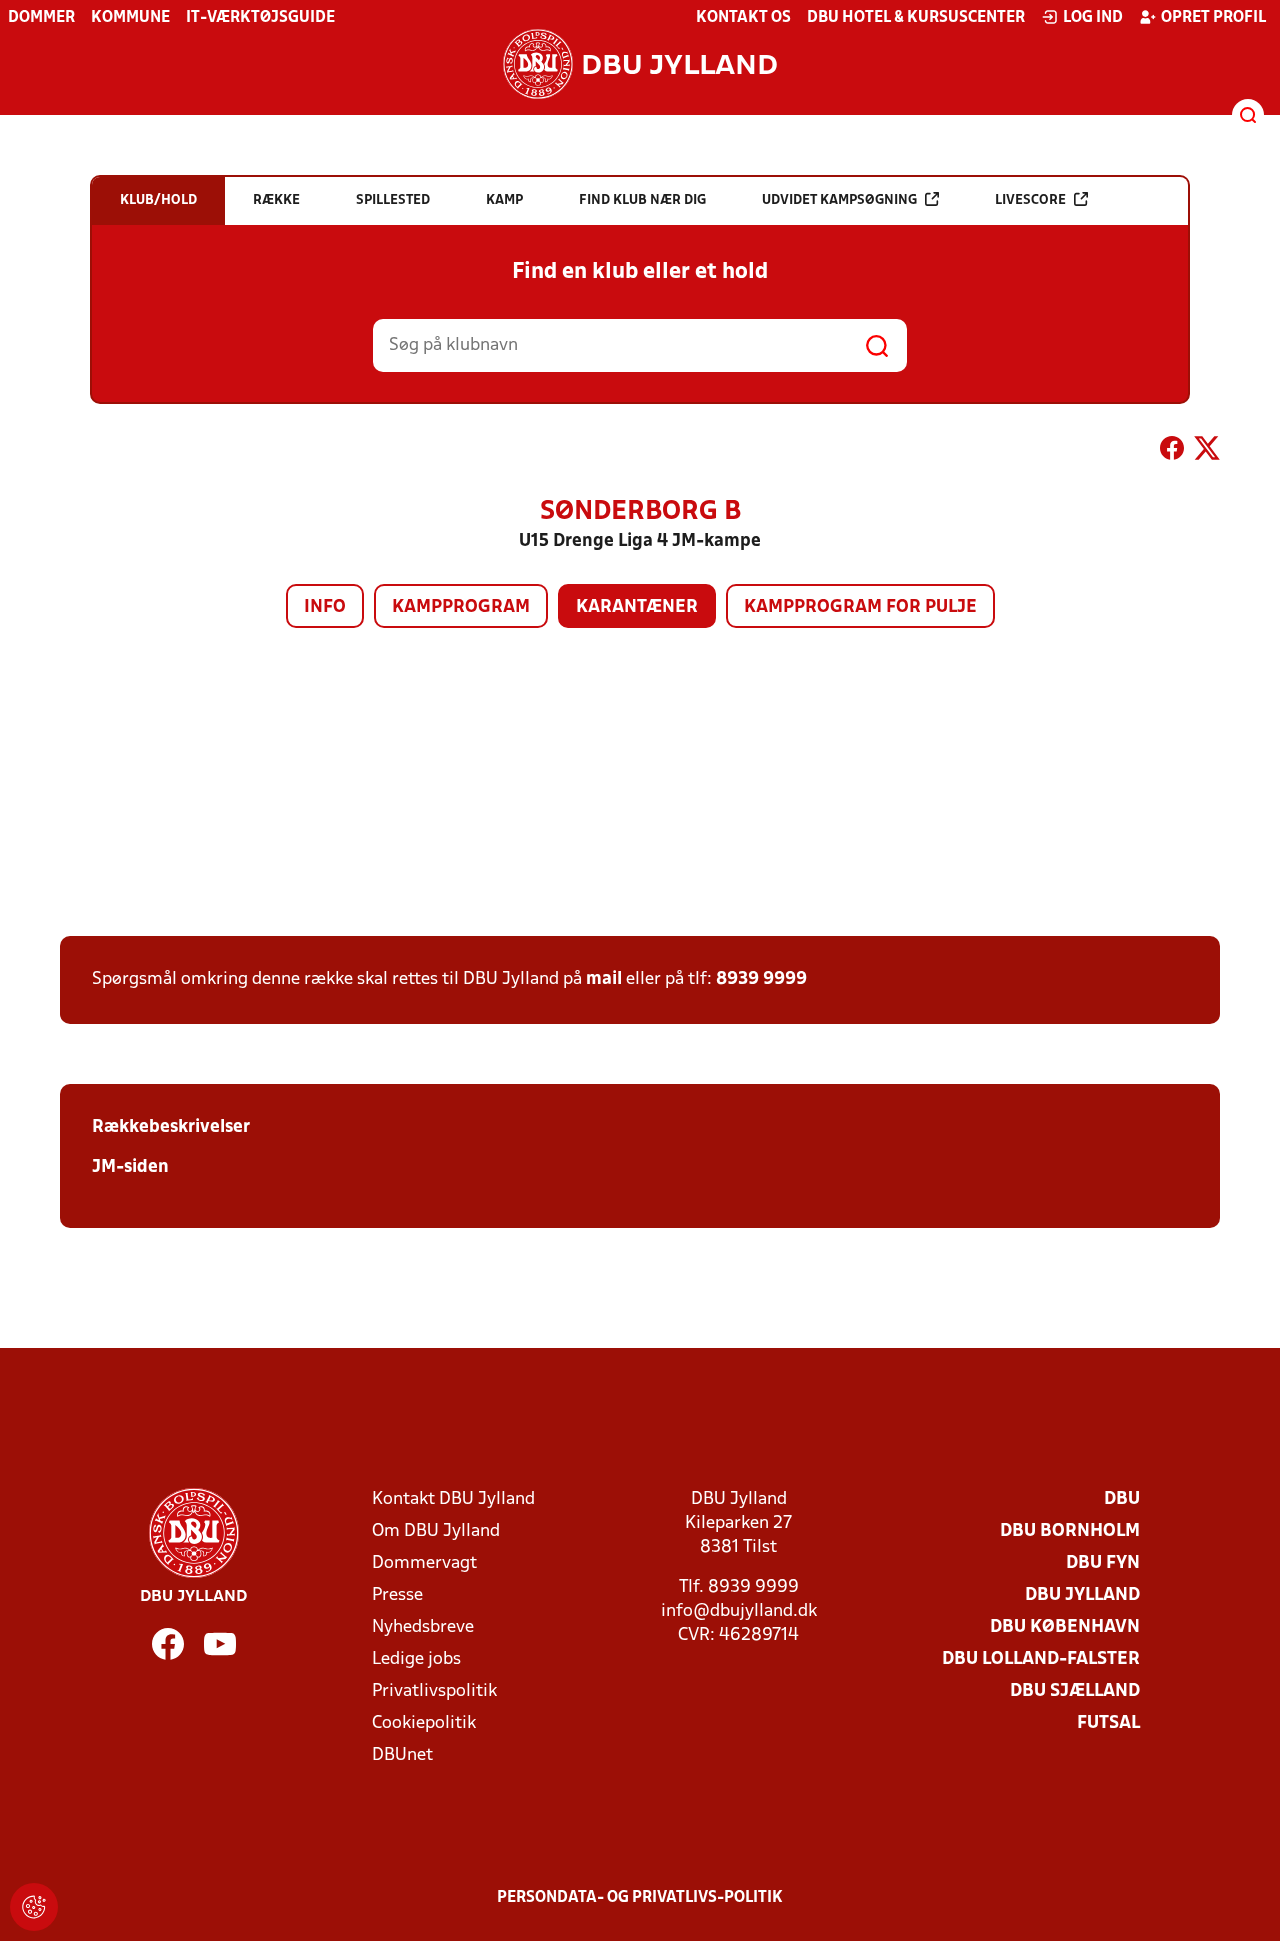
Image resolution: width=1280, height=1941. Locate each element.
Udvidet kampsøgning (839, 200)
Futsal (1108, 1723)
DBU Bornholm (1070, 1531)
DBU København (1065, 1627)
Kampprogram (461, 607)
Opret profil (1213, 18)
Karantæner (637, 607)
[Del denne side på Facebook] (1172, 452)
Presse (397, 1595)
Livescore (1030, 200)
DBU (1122, 1499)
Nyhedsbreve (423, 1627)
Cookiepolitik (424, 1723)
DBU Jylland (1082, 1595)
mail (604, 979)
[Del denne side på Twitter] (1207, 452)
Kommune (130, 18)
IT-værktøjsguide (260, 18)
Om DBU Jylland (436, 1531)
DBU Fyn (1103, 1563)
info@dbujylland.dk (739, 1611)
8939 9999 (761, 979)
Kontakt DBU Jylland (453, 1499)
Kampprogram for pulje (860, 607)
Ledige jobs (416, 1659)
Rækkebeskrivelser (171, 1127)
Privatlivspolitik (434, 1691)
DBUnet (402, 1755)
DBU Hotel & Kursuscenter (916, 18)
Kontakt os (743, 18)
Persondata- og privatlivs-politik (640, 1898)
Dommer (41, 18)
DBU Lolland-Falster (1041, 1659)
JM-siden (130, 1167)
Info (325, 607)
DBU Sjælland (1075, 1691)
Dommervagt (424, 1563)
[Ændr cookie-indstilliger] (34, 1907)
